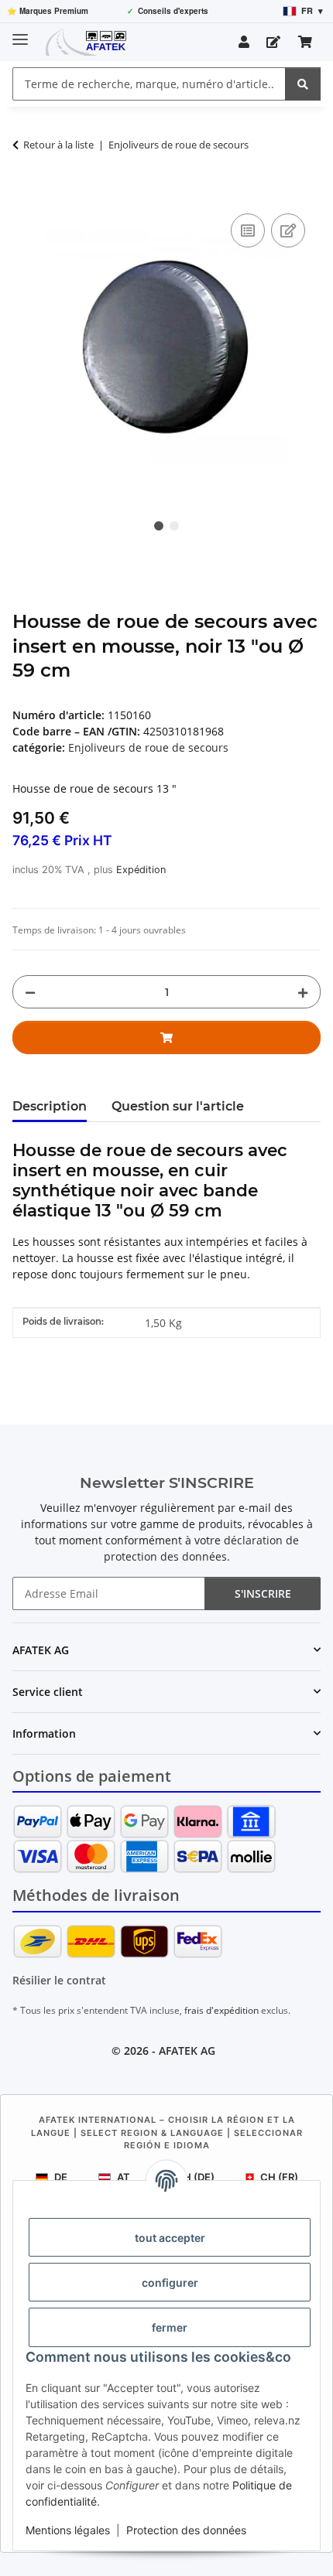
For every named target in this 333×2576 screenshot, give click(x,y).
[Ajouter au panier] (25, 193)
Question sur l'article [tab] (178, 1106)
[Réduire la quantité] (30, 992)
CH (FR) (279, 2177)
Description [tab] (50, 1106)
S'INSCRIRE (263, 1593)
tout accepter (170, 2238)
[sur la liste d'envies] (288, 230)
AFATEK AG (187, 2051)
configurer (170, 2283)
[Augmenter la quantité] (303, 992)
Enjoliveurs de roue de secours (148, 747)
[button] (244, 42)
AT (124, 2177)
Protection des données (186, 2530)
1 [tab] (159, 526)
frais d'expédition (221, 2010)
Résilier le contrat (59, 1980)
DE (61, 2177)
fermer (170, 2327)
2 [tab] (174, 526)
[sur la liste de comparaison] (248, 230)
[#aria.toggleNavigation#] (20, 33)
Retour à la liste (58, 145)
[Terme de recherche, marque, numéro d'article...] (303, 84)
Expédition (141, 870)
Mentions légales (68, 2530)
